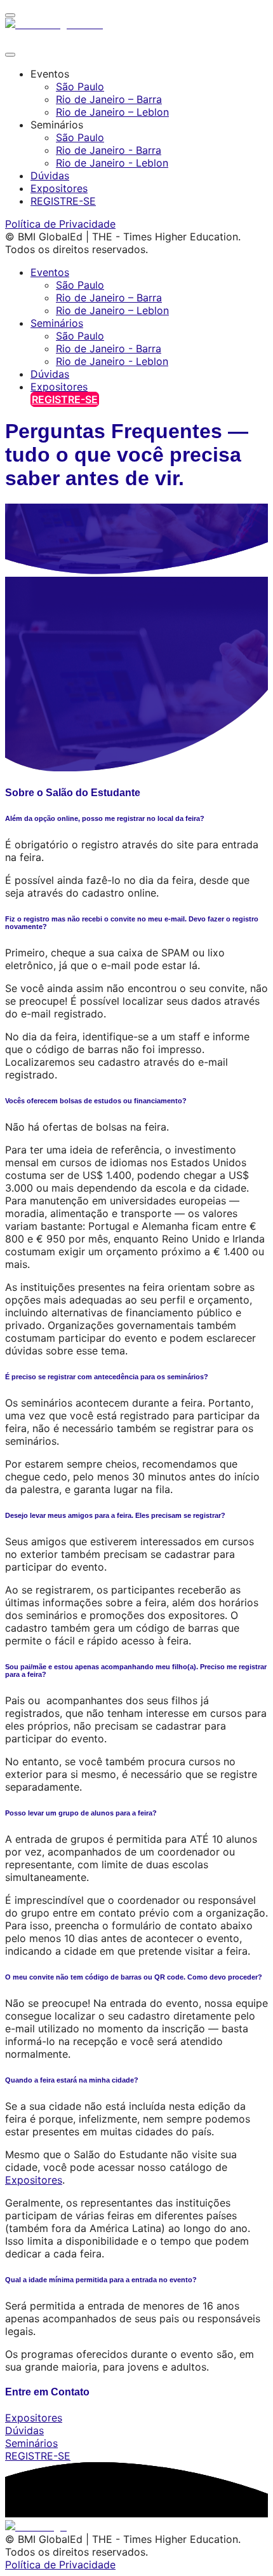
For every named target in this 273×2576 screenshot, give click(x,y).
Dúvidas (50, 176)
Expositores (59, 188)
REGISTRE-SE (63, 201)
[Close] (10, 55)
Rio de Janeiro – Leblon (112, 112)
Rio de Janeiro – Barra (109, 99)
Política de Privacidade (60, 224)
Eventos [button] (50, 272)
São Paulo (80, 86)
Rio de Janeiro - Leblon (112, 163)
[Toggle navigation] (10, 15)
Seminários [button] (57, 323)
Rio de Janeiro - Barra (109, 150)
